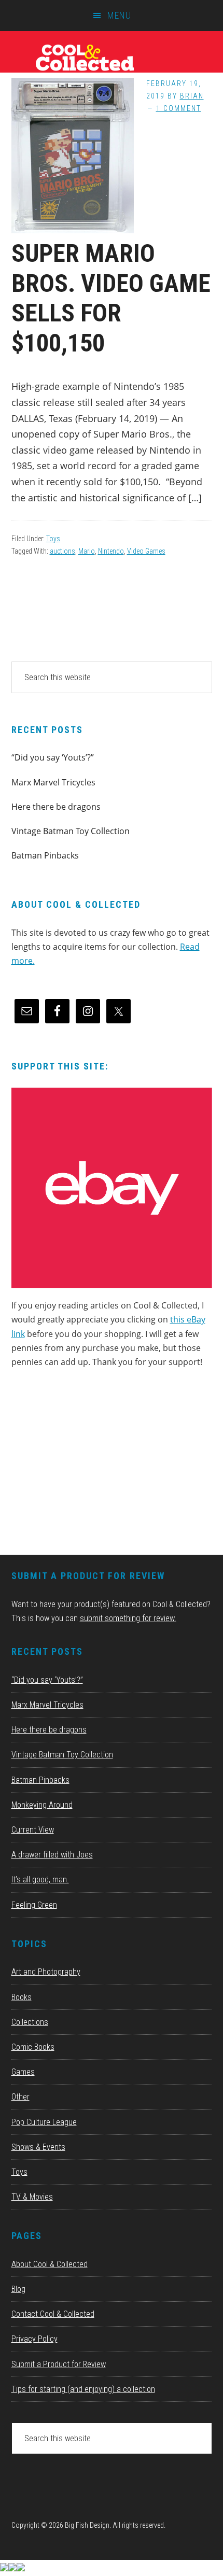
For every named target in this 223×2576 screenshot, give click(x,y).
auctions (62, 551)
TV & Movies (32, 2197)
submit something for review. (128, 1618)
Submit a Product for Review (59, 2364)
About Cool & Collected (50, 2264)
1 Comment (179, 108)
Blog (18, 2289)
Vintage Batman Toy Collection (71, 831)
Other (20, 2097)
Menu (119, 15)
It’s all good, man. (40, 1880)
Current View (33, 1830)
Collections (30, 2022)
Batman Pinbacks (45, 855)
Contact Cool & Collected (53, 2314)
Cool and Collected (112, 57)
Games (23, 2072)
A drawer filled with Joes (52, 1855)
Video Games (146, 551)
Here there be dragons (56, 807)
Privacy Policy (34, 2339)
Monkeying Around (42, 1805)
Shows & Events (38, 2147)
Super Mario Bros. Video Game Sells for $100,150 (111, 298)
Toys (53, 539)
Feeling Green (34, 1905)
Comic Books (33, 2047)
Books (22, 1997)
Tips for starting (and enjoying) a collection (83, 2389)
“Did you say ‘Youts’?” (53, 757)
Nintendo (111, 551)
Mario (87, 551)
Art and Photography (46, 1972)
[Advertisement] (89, 1465)
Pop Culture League (44, 2122)
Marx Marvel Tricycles (53, 782)
